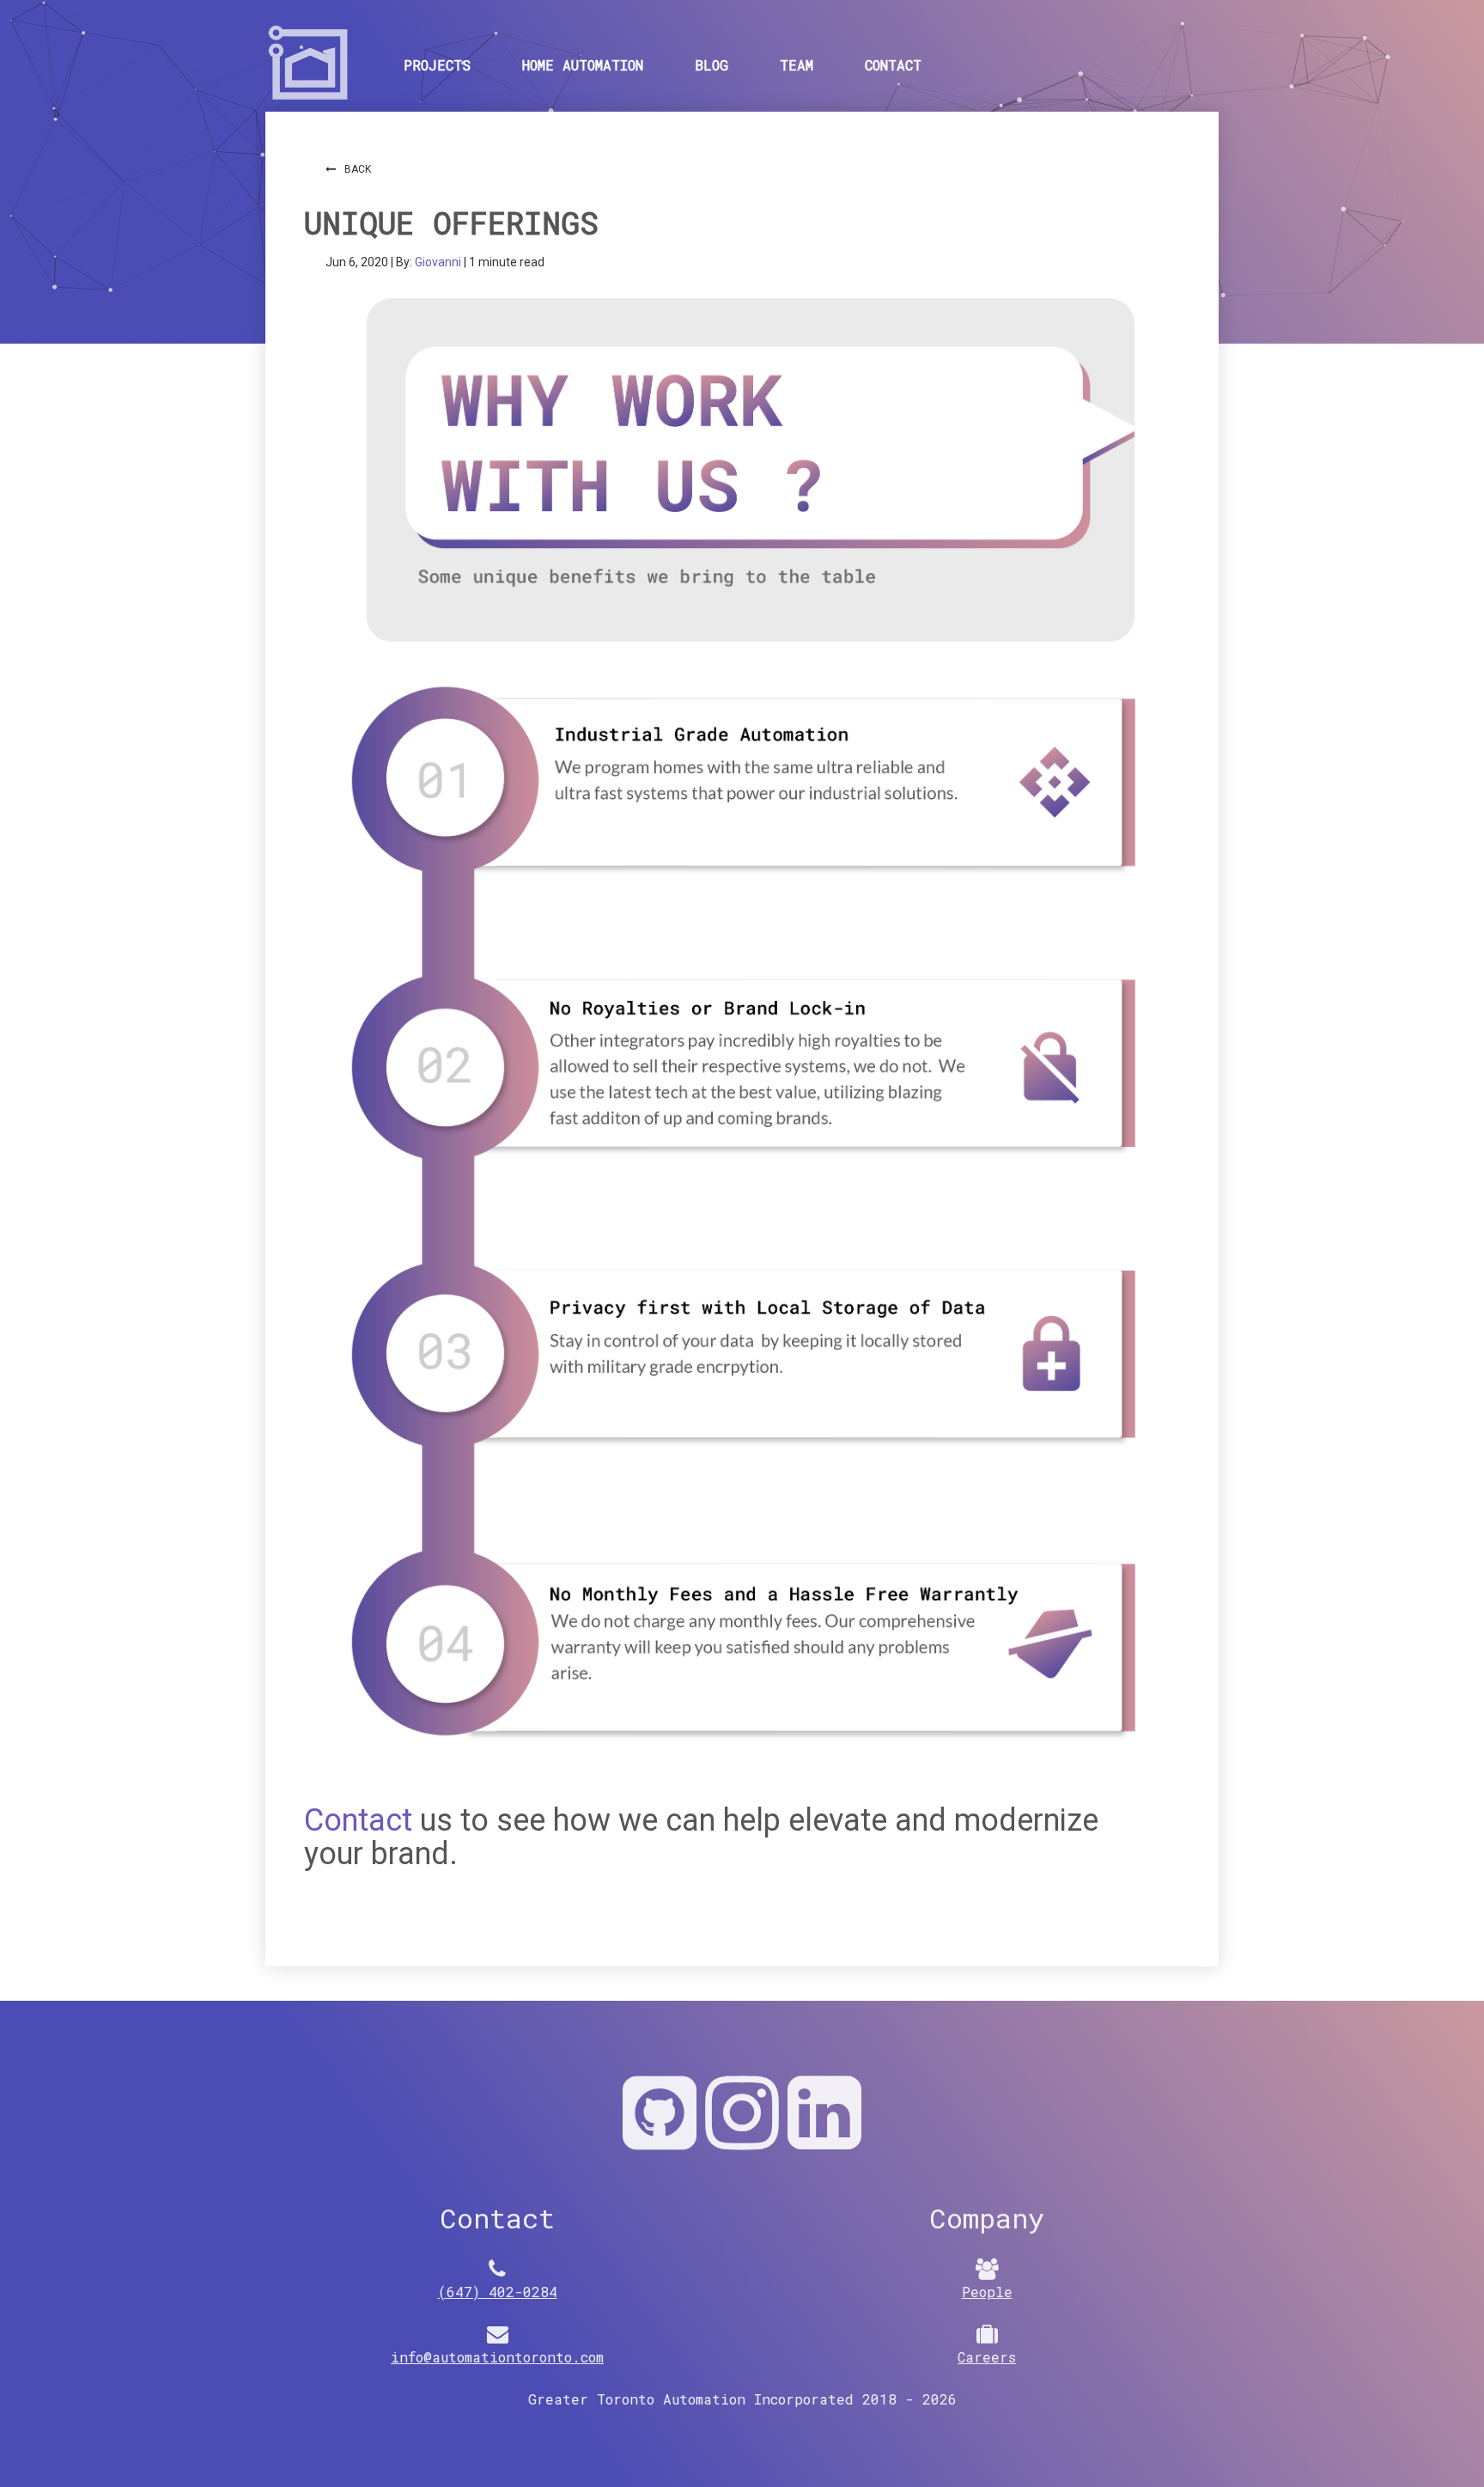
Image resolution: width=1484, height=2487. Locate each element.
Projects (437, 65)
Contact (893, 65)
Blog (712, 65)
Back (358, 169)
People (987, 2292)
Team (797, 65)
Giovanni (439, 262)
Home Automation (583, 65)
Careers (987, 2357)
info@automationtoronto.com (497, 2357)
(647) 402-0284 (498, 2292)
